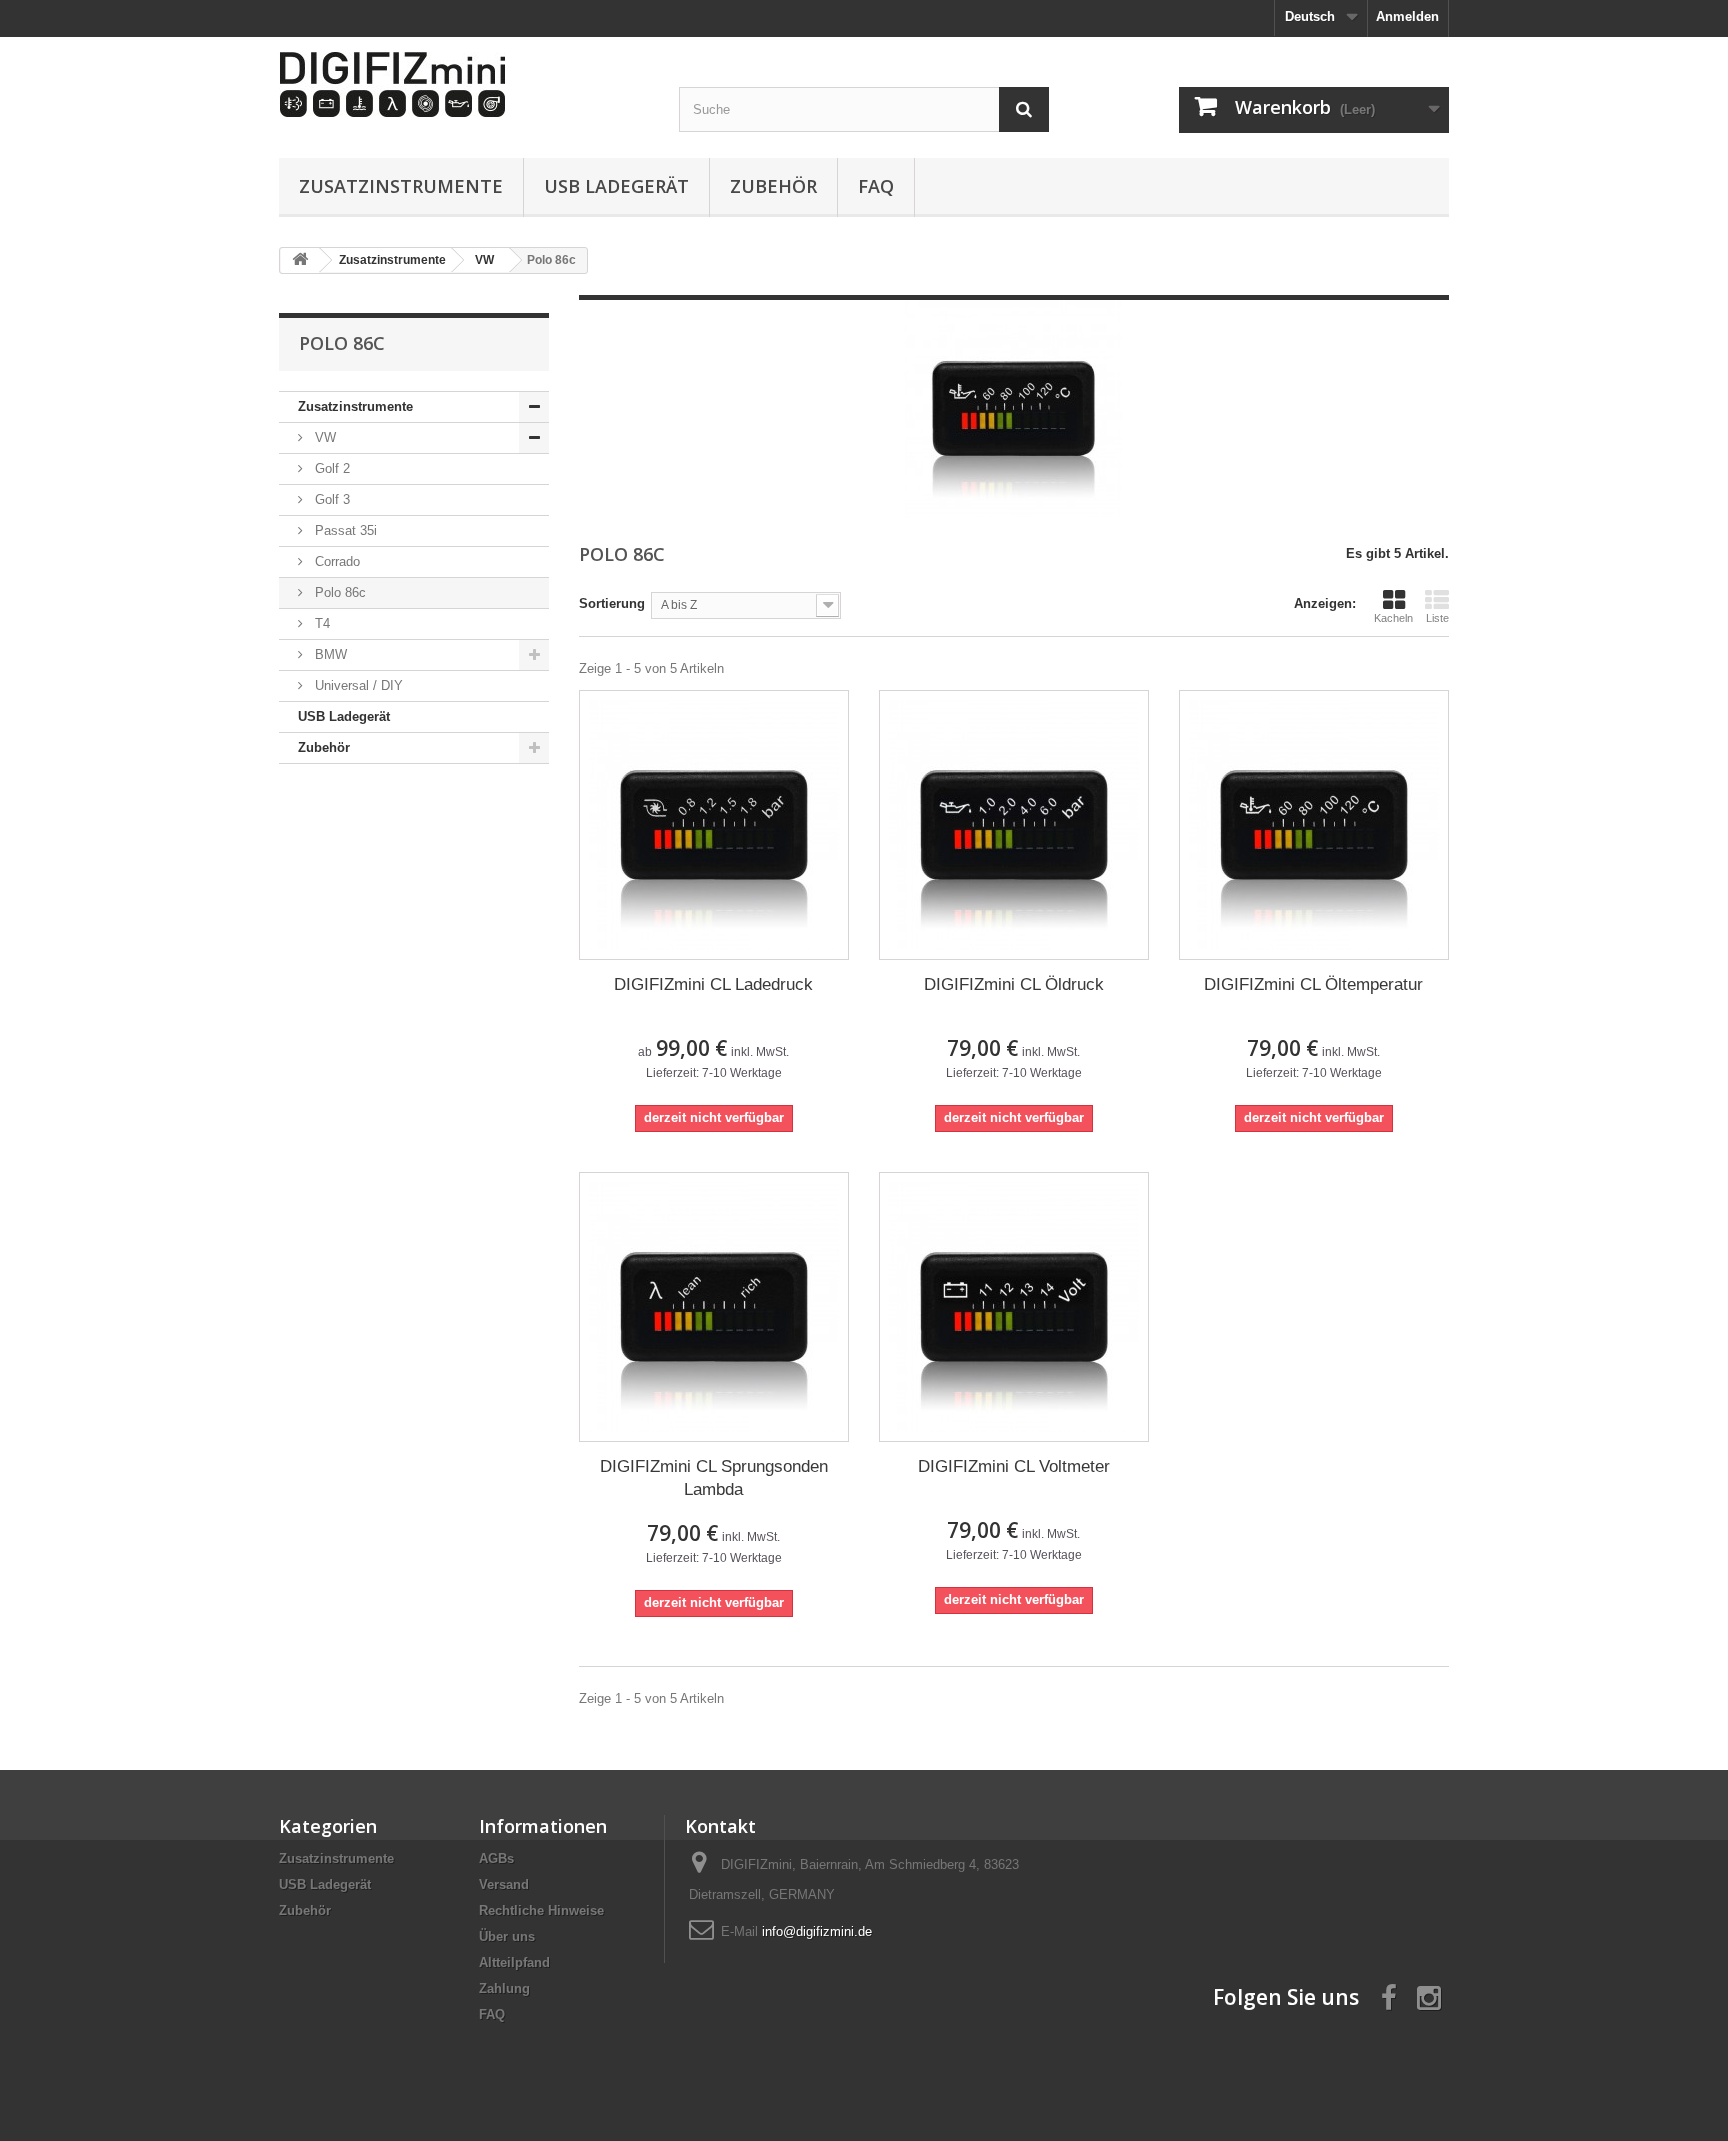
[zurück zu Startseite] (300, 260)
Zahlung (504, 1988)
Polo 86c (338, 592)
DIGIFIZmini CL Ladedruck (713, 984)
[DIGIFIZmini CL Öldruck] (1014, 825)
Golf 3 (330, 499)
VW (323, 437)
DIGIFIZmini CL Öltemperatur (1313, 984)
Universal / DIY (357, 685)
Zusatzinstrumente (401, 186)
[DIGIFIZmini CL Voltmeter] (1014, 1307)
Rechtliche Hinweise (541, 1910)
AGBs (496, 1858)
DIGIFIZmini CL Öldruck (1014, 984)
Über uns (507, 1936)
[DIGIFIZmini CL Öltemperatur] (1314, 825)
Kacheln (1393, 618)
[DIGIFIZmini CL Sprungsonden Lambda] (714, 1307)
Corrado (335, 561)
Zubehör (773, 186)
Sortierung (612, 603)
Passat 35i (344, 530)
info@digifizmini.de (817, 1931)
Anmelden (1407, 16)
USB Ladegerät (616, 186)
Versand (504, 1884)
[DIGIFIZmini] (464, 84)
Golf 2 (330, 468)
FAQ (876, 186)
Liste (1437, 618)
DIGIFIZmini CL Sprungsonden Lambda (714, 1478)
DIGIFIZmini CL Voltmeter (1014, 1466)
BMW (329, 654)
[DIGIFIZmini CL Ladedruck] (714, 825)
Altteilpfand (514, 1962)
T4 (320, 623)
